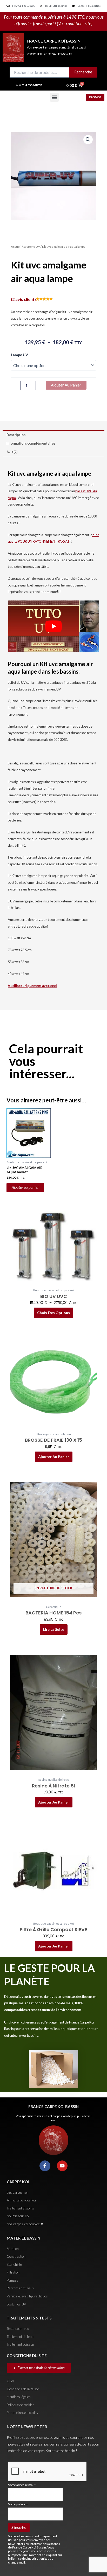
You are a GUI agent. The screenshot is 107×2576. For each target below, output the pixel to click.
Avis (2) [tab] (12, 452)
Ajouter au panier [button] (25, 1187)
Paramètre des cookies (22, 2413)
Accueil (16, 247)
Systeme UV (32, 247)
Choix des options (53, 1313)
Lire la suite (54, 1629)
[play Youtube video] (53, 626)
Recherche (83, 72)
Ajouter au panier (66, 385)
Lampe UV (19, 355)
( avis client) (23, 299)
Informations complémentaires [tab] (31, 443)
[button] (54, 97)
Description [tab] (16, 435)
